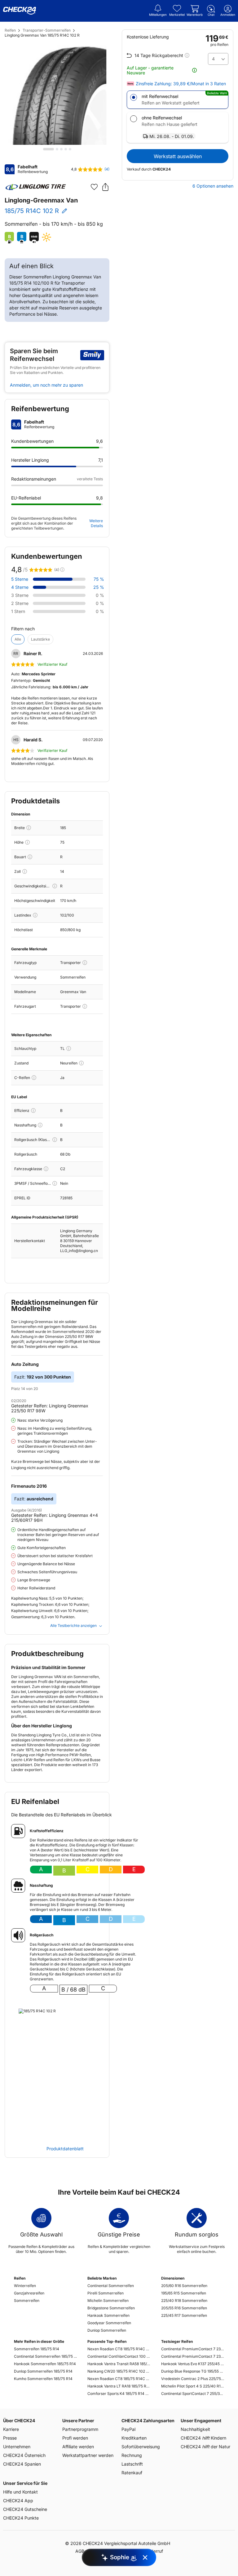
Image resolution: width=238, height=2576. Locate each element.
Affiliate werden (78, 2447)
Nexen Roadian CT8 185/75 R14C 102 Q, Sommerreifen (119, 2349)
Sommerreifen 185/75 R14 (37, 2349)
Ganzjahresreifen (29, 2293)
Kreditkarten (134, 2438)
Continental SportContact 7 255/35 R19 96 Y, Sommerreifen (193, 2394)
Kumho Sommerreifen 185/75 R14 (43, 2379)
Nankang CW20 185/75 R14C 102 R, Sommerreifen (119, 2371)
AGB (80, 2551)
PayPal (128, 2429)
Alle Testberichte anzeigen (73, 1626)
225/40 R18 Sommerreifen (184, 2301)
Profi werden (75, 2438)
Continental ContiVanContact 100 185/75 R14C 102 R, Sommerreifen (119, 2356)
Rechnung (132, 2455)
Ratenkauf (132, 2473)
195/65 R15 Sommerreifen (184, 2293)
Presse (10, 2438)
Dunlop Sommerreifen (107, 2330)
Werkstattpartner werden (88, 2455)
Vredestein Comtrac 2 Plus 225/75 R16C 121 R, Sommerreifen (193, 2379)
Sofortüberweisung (141, 2447)
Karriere (11, 2429)
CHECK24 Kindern (203, 2438)
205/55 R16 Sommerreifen (184, 2308)
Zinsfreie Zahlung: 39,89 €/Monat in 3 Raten (181, 84)
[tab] (48, 149)
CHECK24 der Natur (205, 2447)
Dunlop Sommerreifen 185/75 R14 (43, 2371)
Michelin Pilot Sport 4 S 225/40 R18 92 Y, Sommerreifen (193, 2386)
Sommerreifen (27, 2301)
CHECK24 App (18, 2500)
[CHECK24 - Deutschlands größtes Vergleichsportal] (20, 11)
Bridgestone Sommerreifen (111, 2308)
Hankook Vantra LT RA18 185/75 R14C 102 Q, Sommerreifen (119, 2386)
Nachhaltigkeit (195, 2429)
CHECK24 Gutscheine (25, 2509)
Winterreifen (25, 2286)
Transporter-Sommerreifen (47, 30)
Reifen (10, 30)
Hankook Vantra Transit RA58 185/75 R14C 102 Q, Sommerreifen (119, 2364)
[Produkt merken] (94, 187)
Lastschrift (132, 2464)
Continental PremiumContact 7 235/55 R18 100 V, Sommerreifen (193, 2349)
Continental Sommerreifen (111, 2286)
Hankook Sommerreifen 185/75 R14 (45, 2364)
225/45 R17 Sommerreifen (184, 2315)
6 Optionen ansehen (213, 186)
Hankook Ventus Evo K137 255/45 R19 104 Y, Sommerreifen (193, 2364)
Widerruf (154, 2551)
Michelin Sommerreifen (108, 2301)
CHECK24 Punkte (21, 2518)
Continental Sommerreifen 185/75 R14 (45, 2356)
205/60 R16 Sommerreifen (184, 2286)
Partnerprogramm (80, 2429)
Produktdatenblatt (65, 2149)
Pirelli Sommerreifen (106, 2293)
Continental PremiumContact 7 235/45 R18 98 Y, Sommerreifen (193, 2356)
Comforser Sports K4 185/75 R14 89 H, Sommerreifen (119, 2394)
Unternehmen (17, 2447)
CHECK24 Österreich (24, 2455)
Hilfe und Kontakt (20, 2492)
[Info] (29, 828)
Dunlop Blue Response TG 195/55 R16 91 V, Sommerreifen (193, 2371)
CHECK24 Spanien (22, 2464)
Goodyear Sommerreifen (109, 2323)
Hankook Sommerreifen (108, 2315)
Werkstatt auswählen (178, 156)
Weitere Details (96, 523)
